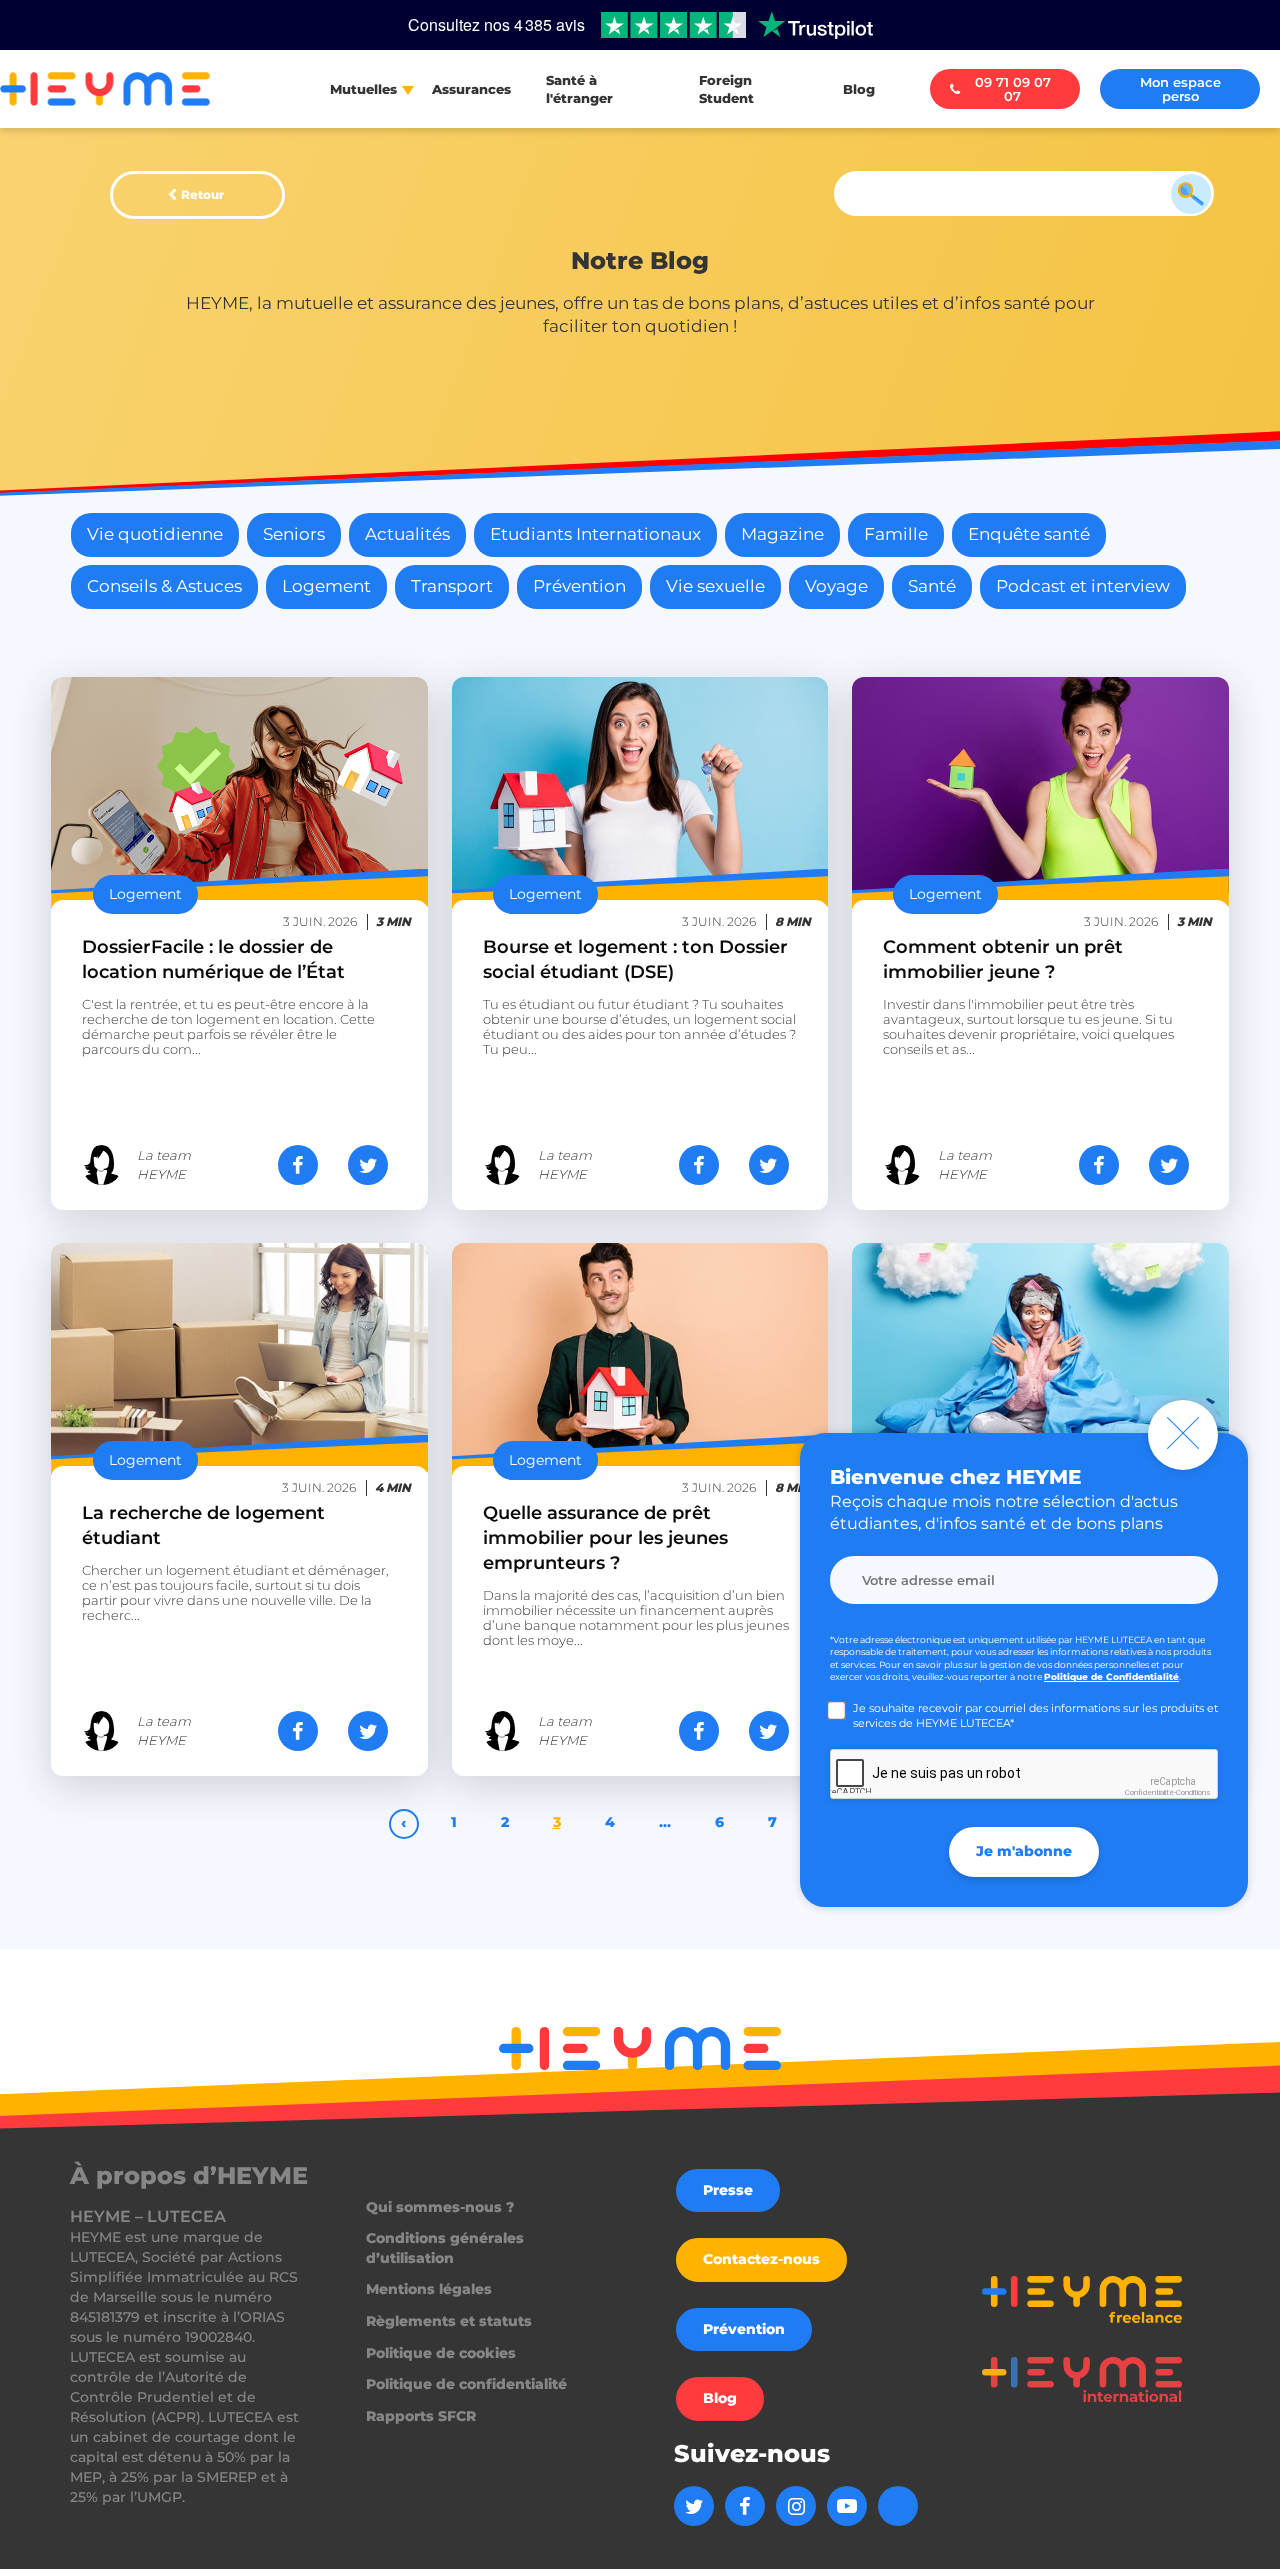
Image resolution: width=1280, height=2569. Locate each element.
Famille (896, 534)
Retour (202, 194)
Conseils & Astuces (164, 586)
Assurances (471, 89)
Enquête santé (1029, 534)
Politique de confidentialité (466, 2384)
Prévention (579, 586)
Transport (452, 586)
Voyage (836, 586)
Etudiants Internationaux (595, 534)
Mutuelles (363, 89)
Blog (859, 89)
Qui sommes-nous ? (440, 2207)
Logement (326, 586)
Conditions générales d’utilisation (445, 2248)
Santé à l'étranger (579, 89)
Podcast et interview (1083, 586)
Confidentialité (1149, 1792)
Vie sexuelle (715, 586)
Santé (932, 586)
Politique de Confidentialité (1111, 1676)
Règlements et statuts (449, 2321)
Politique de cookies (441, 2353)
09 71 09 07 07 (1013, 89)
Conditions (1193, 1792)
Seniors (294, 534)
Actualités (407, 534)
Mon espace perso (1180, 89)
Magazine (782, 534)
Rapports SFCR (421, 2416)
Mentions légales (429, 2289)
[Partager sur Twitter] (368, 1165)
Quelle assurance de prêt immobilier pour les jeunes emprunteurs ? (605, 1538)
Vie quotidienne (155, 534)
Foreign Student (726, 89)
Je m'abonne (1024, 1851)
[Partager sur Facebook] (298, 1165)
